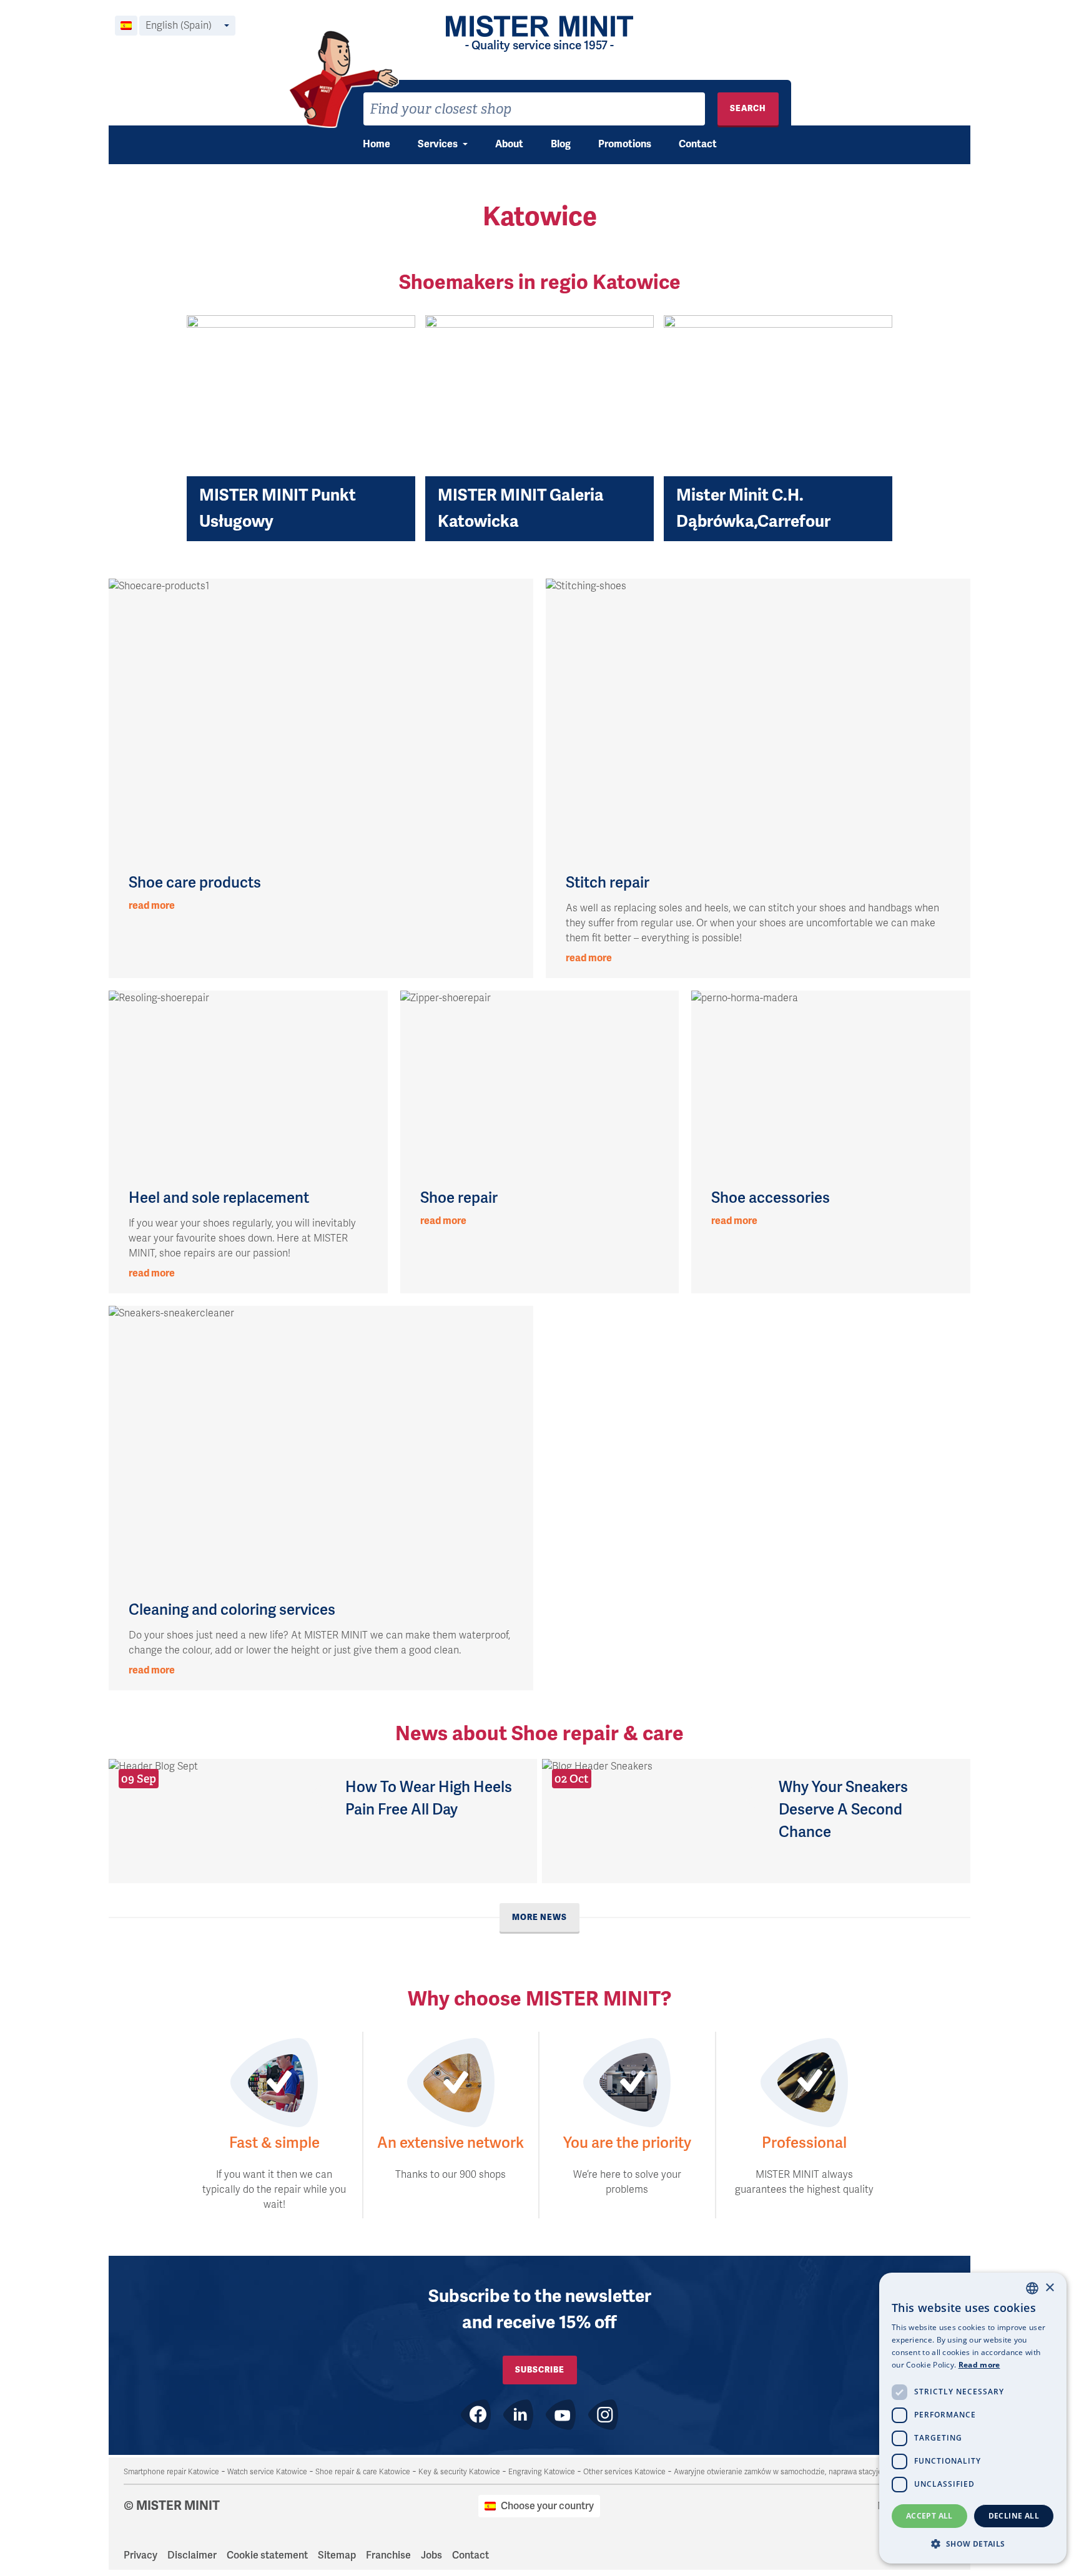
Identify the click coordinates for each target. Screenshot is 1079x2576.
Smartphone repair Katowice (171, 2472)
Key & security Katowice (459, 2472)
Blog (561, 144)
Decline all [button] (1014, 2516)
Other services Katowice (624, 2472)
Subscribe (540, 2370)
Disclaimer (192, 2555)
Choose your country (547, 2506)
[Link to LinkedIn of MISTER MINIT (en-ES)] (518, 2415)
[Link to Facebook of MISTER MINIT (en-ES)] (476, 2415)
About (509, 144)
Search (748, 108)
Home (377, 144)
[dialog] (973, 2418)
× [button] (1049, 2288)
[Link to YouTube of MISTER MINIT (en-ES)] (561, 2415)
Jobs (431, 2555)
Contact (698, 144)
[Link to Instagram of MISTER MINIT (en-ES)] (603, 2415)
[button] (973, 2544)
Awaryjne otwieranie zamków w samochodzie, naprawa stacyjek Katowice (796, 2472)
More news (539, 1917)
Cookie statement (267, 2555)
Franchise (388, 2555)
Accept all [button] (929, 2516)
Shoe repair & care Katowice (363, 2472)
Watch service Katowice (267, 2472)
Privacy (140, 2555)
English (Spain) (179, 26)
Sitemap (337, 2555)
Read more (979, 2365)
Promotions (625, 144)
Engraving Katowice (542, 2472)
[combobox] (534, 109)
